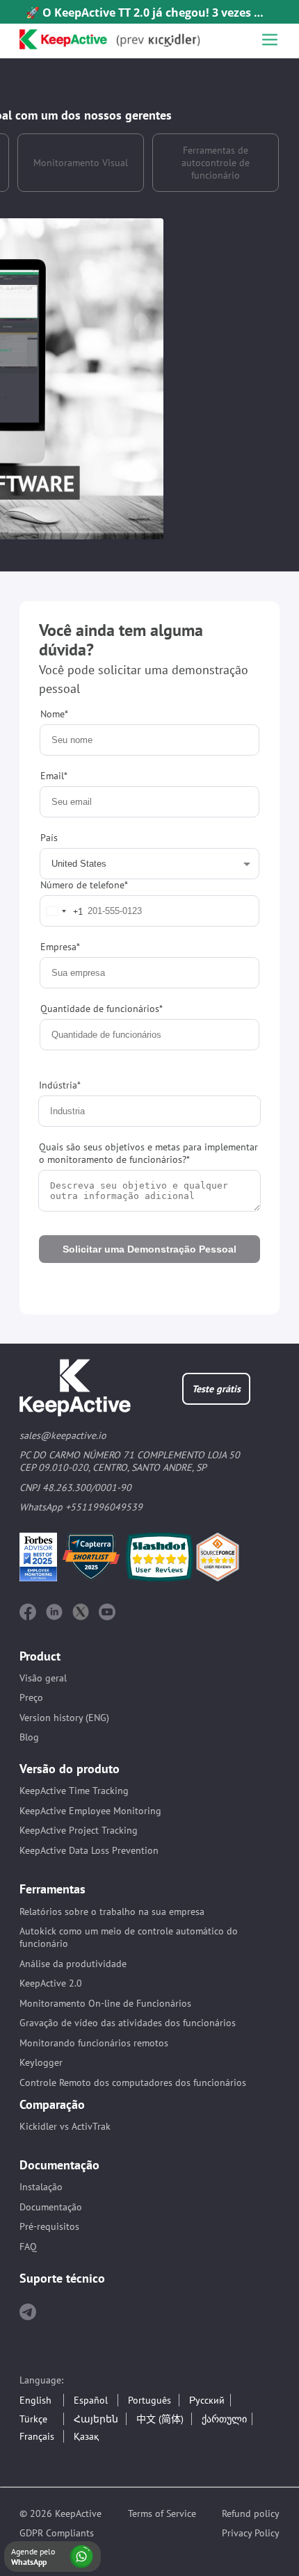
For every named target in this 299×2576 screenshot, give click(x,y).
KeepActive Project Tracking (79, 1830)
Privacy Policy (251, 2533)
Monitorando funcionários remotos (94, 2043)
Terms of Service (162, 2513)
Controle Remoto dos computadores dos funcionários (133, 2082)
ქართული (224, 2419)
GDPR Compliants (57, 2533)
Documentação (51, 2207)
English (35, 2400)
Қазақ (86, 2436)
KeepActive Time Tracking (74, 1791)
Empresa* (60, 947)
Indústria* (60, 1085)
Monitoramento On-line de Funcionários (105, 2003)
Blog (29, 1737)
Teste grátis (216, 1389)
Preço (31, 1697)
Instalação (41, 2187)
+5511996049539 (104, 1507)
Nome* (54, 714)
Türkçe (33, 2419)
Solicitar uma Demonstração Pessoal (149, 1249)
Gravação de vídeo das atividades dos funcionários (128, 2023)
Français (37, 2436)
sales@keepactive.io (63, 1435)
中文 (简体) (160, 2419)
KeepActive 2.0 (51, 1983)
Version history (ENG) (64, 1718)
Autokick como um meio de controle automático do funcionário (129, 1937)
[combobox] (62, 911)
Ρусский (207, 2400)
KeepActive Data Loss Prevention (89, 1850)
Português (149, 2400)
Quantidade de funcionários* (102, 1009)
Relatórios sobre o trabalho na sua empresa (112, 1911)
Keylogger (41, 2062)
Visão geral (43, 1678)
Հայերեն (96, 2419)
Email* (54, 776)
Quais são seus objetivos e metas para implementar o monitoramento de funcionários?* (148, 1153)
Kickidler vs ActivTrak (65, 2126)
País (49, 855)
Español (91, 2400)
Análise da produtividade (73, 1964)
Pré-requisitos (49, 2226)
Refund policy (251, 2513)
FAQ (28, 2247)
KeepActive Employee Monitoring (90, 1811)
